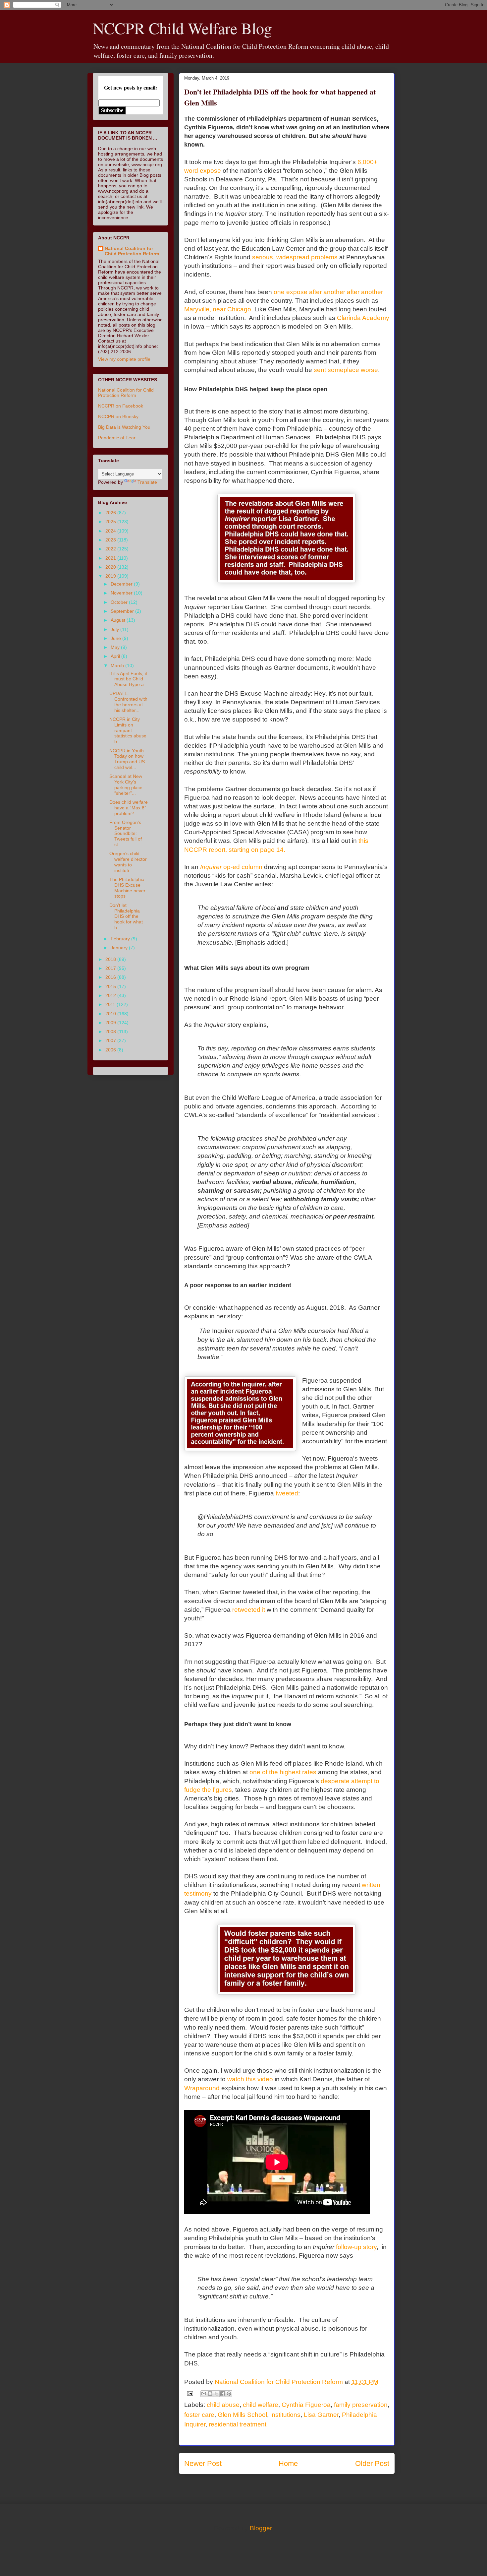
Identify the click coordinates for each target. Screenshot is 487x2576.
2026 (111, 513)
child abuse (223, 2405)
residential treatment (238, 2424)
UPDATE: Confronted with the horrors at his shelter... (128, 702)
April (116, 656)
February (121, 939)
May (116, 647)
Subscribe (112, 110)
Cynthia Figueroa (306, 2405)
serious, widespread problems (295, 257)
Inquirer (231, 867)
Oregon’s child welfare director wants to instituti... (128, 862)
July (115, 629)
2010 (111, 1014)
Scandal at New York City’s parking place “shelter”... (126, 785)
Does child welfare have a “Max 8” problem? (129, 808)
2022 (111, 549)
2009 (111, 1023)
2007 (111, 1040)
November (122, 593)
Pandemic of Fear (117, 438)
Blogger (261, 2528)
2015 (111, 986)
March (118, 665)
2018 (111, 959)
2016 (111, 977)
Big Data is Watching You (124, 427)
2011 (111, 1004)
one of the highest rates (283, 1772)
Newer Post (203, 2463)
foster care (199, 2415)
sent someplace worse (346, 370)
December (122, 584)
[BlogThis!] (210, 2394)
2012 (111, 995)
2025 (111, 522)
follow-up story (356, 2247)
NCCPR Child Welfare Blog (182, 28)
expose (297, 292)
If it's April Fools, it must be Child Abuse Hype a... (129, 679)
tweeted (287, 1493)
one (279, 292)
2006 (111, 1050)
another (334, 292)
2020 (111, 567)
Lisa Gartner (321, 2415)
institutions (285, 2415)
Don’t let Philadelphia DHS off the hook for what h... (126, 916)
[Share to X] (216, 2394)
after (315, 292)
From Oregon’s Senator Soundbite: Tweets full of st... (126, 833)
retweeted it (249, 1610)
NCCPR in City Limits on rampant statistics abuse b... (128, 730)
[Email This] (204, 2394)
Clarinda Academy (363, 318)
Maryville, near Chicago (218, 309)
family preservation (361, 2405)
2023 (111, 540)
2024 (111, 531)
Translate (147, 482)
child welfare (261, 2405)
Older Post (372, 2463)
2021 (111, 558)
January (120, 948)
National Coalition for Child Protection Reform (132, 251)
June (116, 638)
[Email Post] (189, 2393)
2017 (111, 968)
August (119, 620)
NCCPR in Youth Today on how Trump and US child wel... (127, 759)
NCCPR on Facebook (121, 406)
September (123, 611)
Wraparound (202, 2088)
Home (288, 2463)
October (120, 602)
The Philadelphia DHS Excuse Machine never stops (127, 888)
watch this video (250, 2079)
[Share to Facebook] (223, 2394)
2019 (111, 576)
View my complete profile (124, 359)
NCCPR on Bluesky (118, 416)
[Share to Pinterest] (229, 2394)
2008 (111, 1032)
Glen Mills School (242, 2415)
